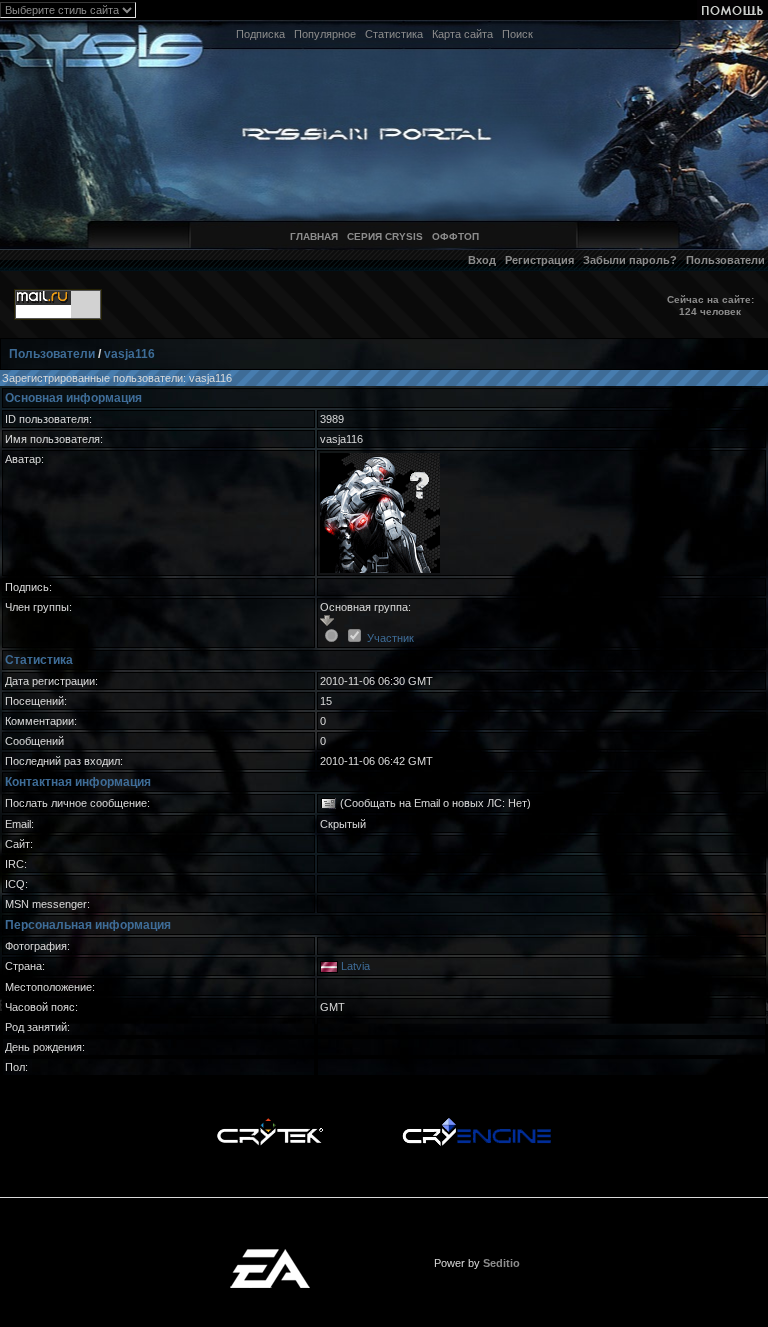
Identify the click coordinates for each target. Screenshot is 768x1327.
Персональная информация (88, 925)
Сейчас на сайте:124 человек (710, 305)
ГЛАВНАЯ (314, 236)
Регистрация (539, 260)
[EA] (270, 1255)
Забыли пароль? (630, 260)
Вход (482, 260)
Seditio (501, 1263)
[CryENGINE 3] (476, 1123)
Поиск (517, 34)
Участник (390, 638)
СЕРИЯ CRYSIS (385, 236)
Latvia (355, 966)
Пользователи (725, 260)
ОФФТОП (455, 236)
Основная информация (73, 398)
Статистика (394, 34)
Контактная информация (78, 782)
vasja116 (129, 354)
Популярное (325, 34)
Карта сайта (462, 34)
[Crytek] (270, 1123)
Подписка (260, 34)
